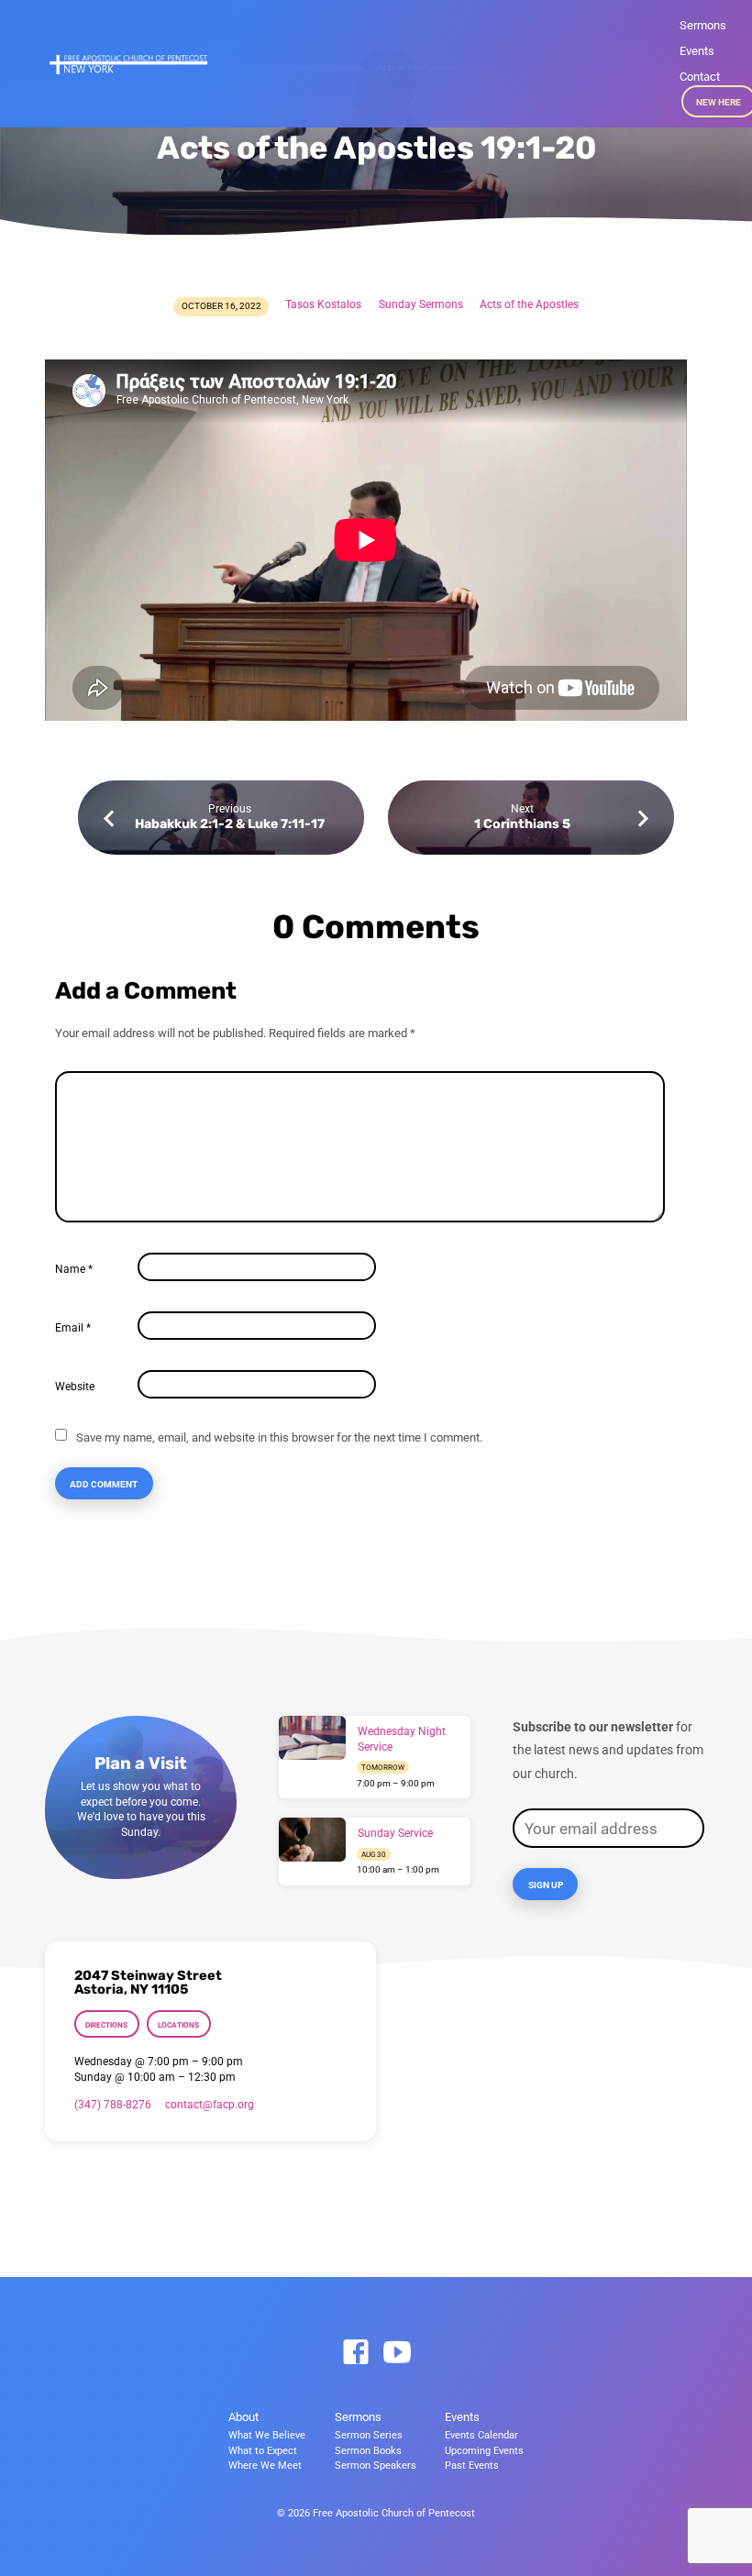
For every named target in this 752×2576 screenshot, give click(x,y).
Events (697, 51)
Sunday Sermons (421, 304)
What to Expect (263, 2451)
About (243, 2417)
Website (75, 1387)
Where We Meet (265, 2465)
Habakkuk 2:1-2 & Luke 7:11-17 (230, 824)
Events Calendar (481, 2435)
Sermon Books (368, 2451)
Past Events (472, 2465)
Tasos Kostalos (323, 304)
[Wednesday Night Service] (312, 1738)
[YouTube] (397, 2353)
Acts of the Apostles (529, 304)
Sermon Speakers (376, 2465)
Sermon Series (369, 2435)
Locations (178, 2025)
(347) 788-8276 (113, 2105)
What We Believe (267, 2435)
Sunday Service (395, 1833)
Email (73, 1328)
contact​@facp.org (210, 2105)
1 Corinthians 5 (522, 824)
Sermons (703, 25)
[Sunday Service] (312, 1840)
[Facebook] (356, 2353)
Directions (106, 2025)
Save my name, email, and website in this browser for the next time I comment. (279, 1437)
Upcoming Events (484, 2451)
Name (74, 1269)
